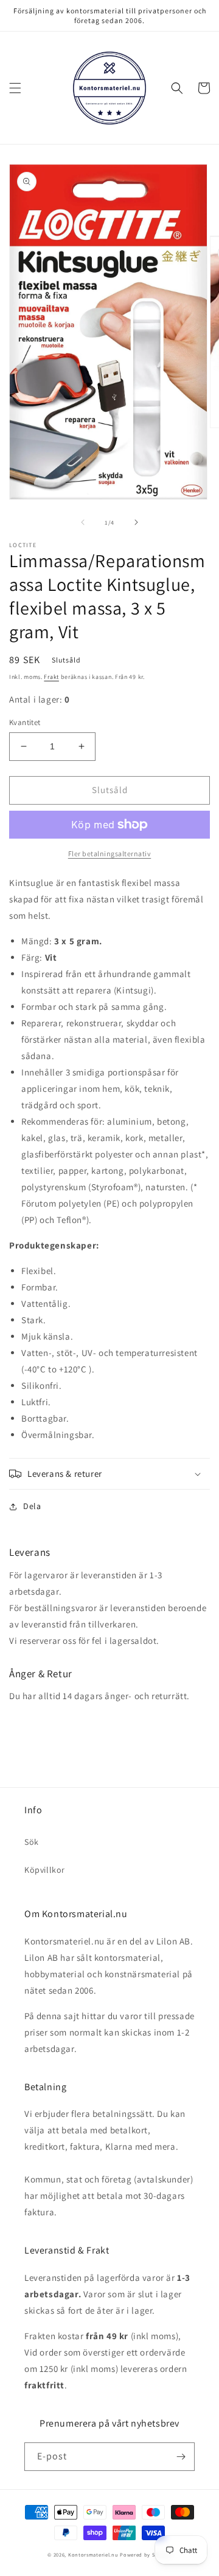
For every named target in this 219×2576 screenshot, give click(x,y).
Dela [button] (32, 1506)
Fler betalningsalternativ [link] (110, 854)
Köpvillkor (45, 1870)
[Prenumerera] (181, 2457)
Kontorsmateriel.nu (93, 2554)
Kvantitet (25, 722)
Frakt (51, 677)
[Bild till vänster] (83, 522)
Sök (32, 1842)
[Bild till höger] (136, 522)
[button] (15, 88)
